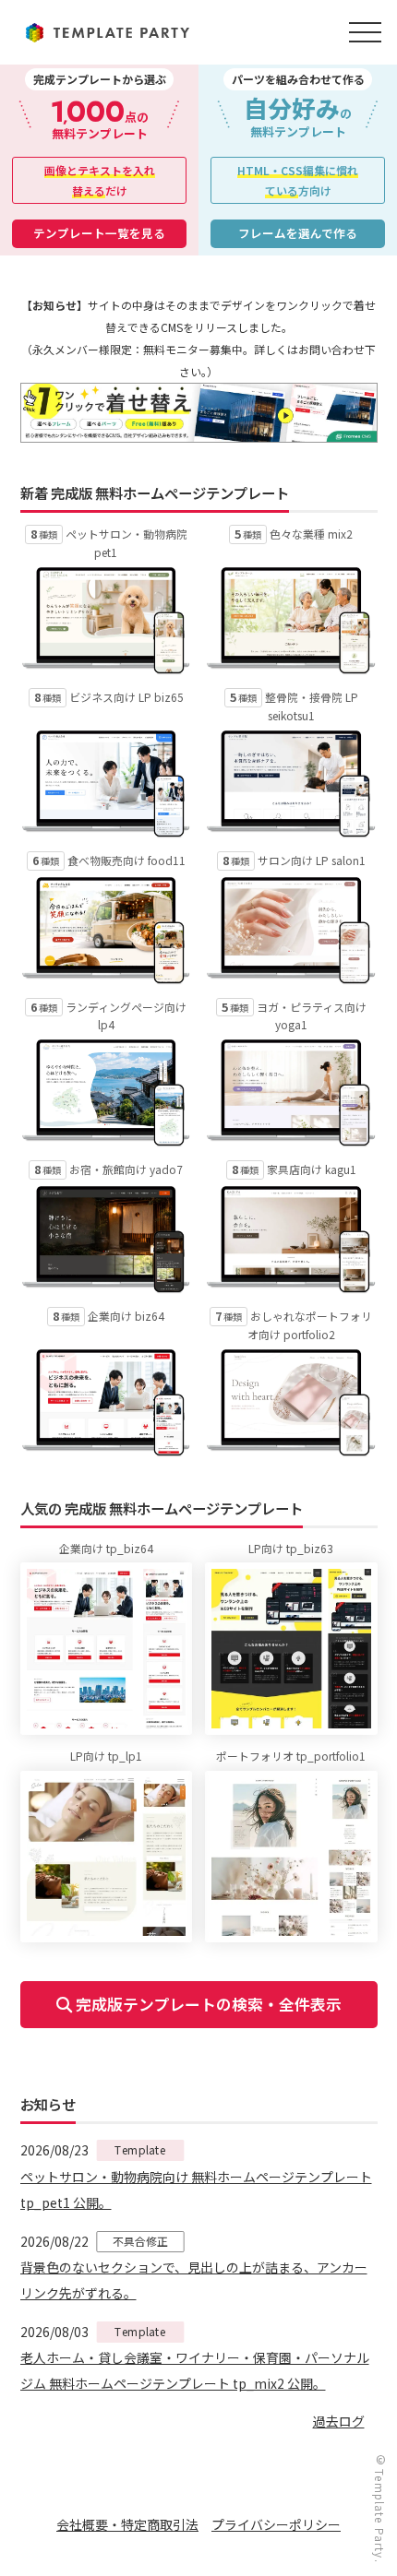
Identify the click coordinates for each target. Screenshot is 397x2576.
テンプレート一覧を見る (99, 233)
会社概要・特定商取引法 (127, 2524)
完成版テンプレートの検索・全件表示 (207, 2004)
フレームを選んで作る (298, 233)
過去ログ (339, 2421)
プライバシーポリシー (276, 2524)
